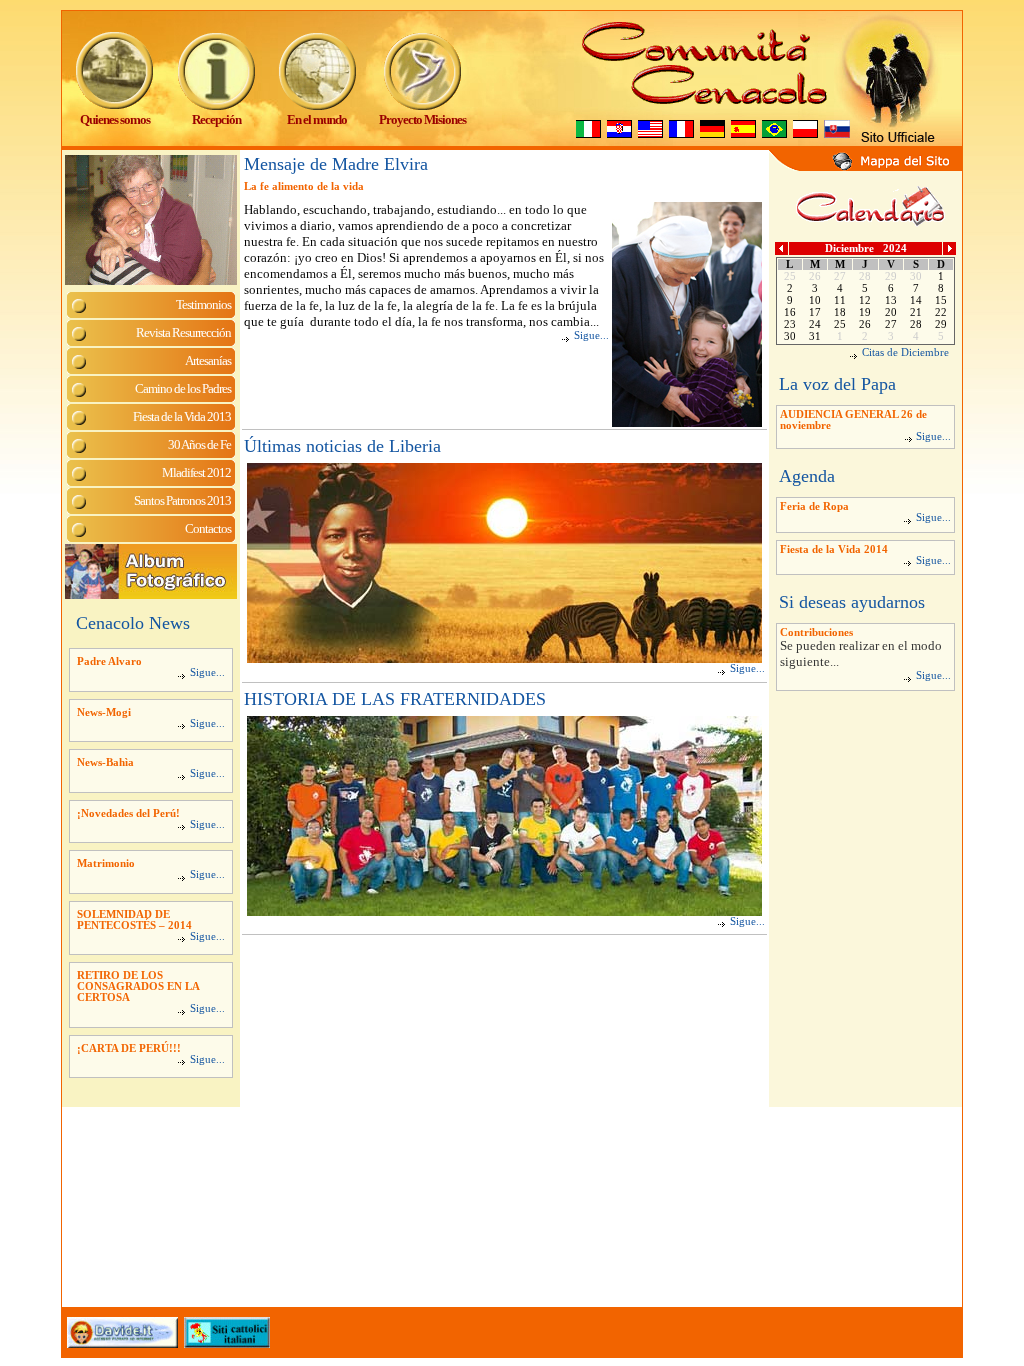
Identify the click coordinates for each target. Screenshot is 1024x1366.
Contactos (208, 528)
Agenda (807, 476)
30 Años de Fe (199, 444)
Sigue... (207, 672)
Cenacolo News (133, 623)
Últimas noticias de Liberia (342, 446)
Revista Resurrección (183, 332)
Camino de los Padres (183, 388)
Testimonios (203, 304)
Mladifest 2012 (196, 472)
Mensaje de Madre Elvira (336, 164)
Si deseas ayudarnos (852, 602)
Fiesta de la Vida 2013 (182, 416)
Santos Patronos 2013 (182, 500)
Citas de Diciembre (905, 352)
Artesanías (208, 360)
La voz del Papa (837, 384)
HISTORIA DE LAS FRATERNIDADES (395, 699)
